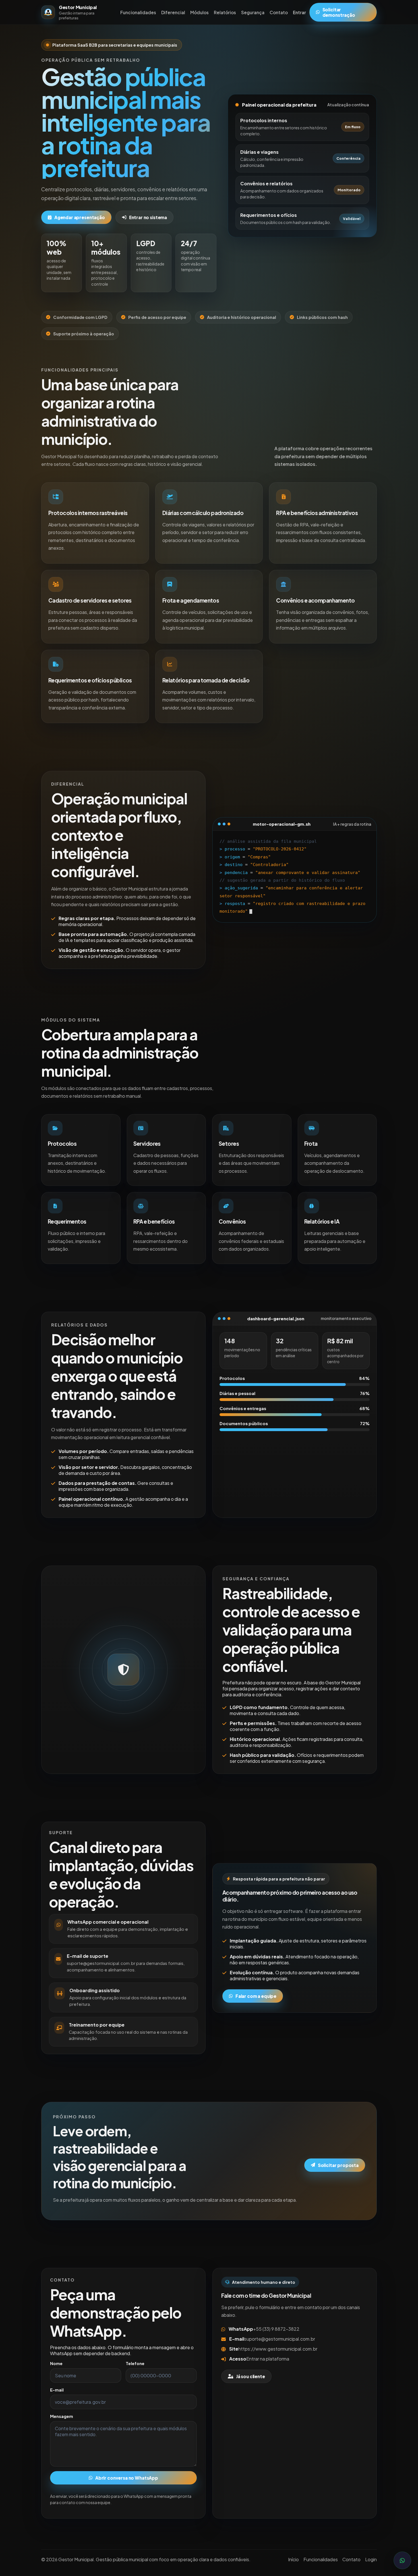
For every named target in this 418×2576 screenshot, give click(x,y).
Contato (279, 12)
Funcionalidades (138, 12)
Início (293, 2559)
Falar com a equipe (256, 1996)
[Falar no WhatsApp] (402, 2560)
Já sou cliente (251, 2376)
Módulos (199, 12)
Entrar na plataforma (268, 2359)
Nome (56, 2363)
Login (371, 2559)
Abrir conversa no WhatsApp (127, 2478)
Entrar (299, 12)
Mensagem (62, 2416)
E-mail (57, 2390)
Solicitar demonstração (339, 12)
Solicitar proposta (338, 2165)
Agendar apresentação (80, 217)
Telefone (135, 2363)
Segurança (253, 12)
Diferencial (173, 12)
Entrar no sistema (148, 217)
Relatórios (225, 12)
